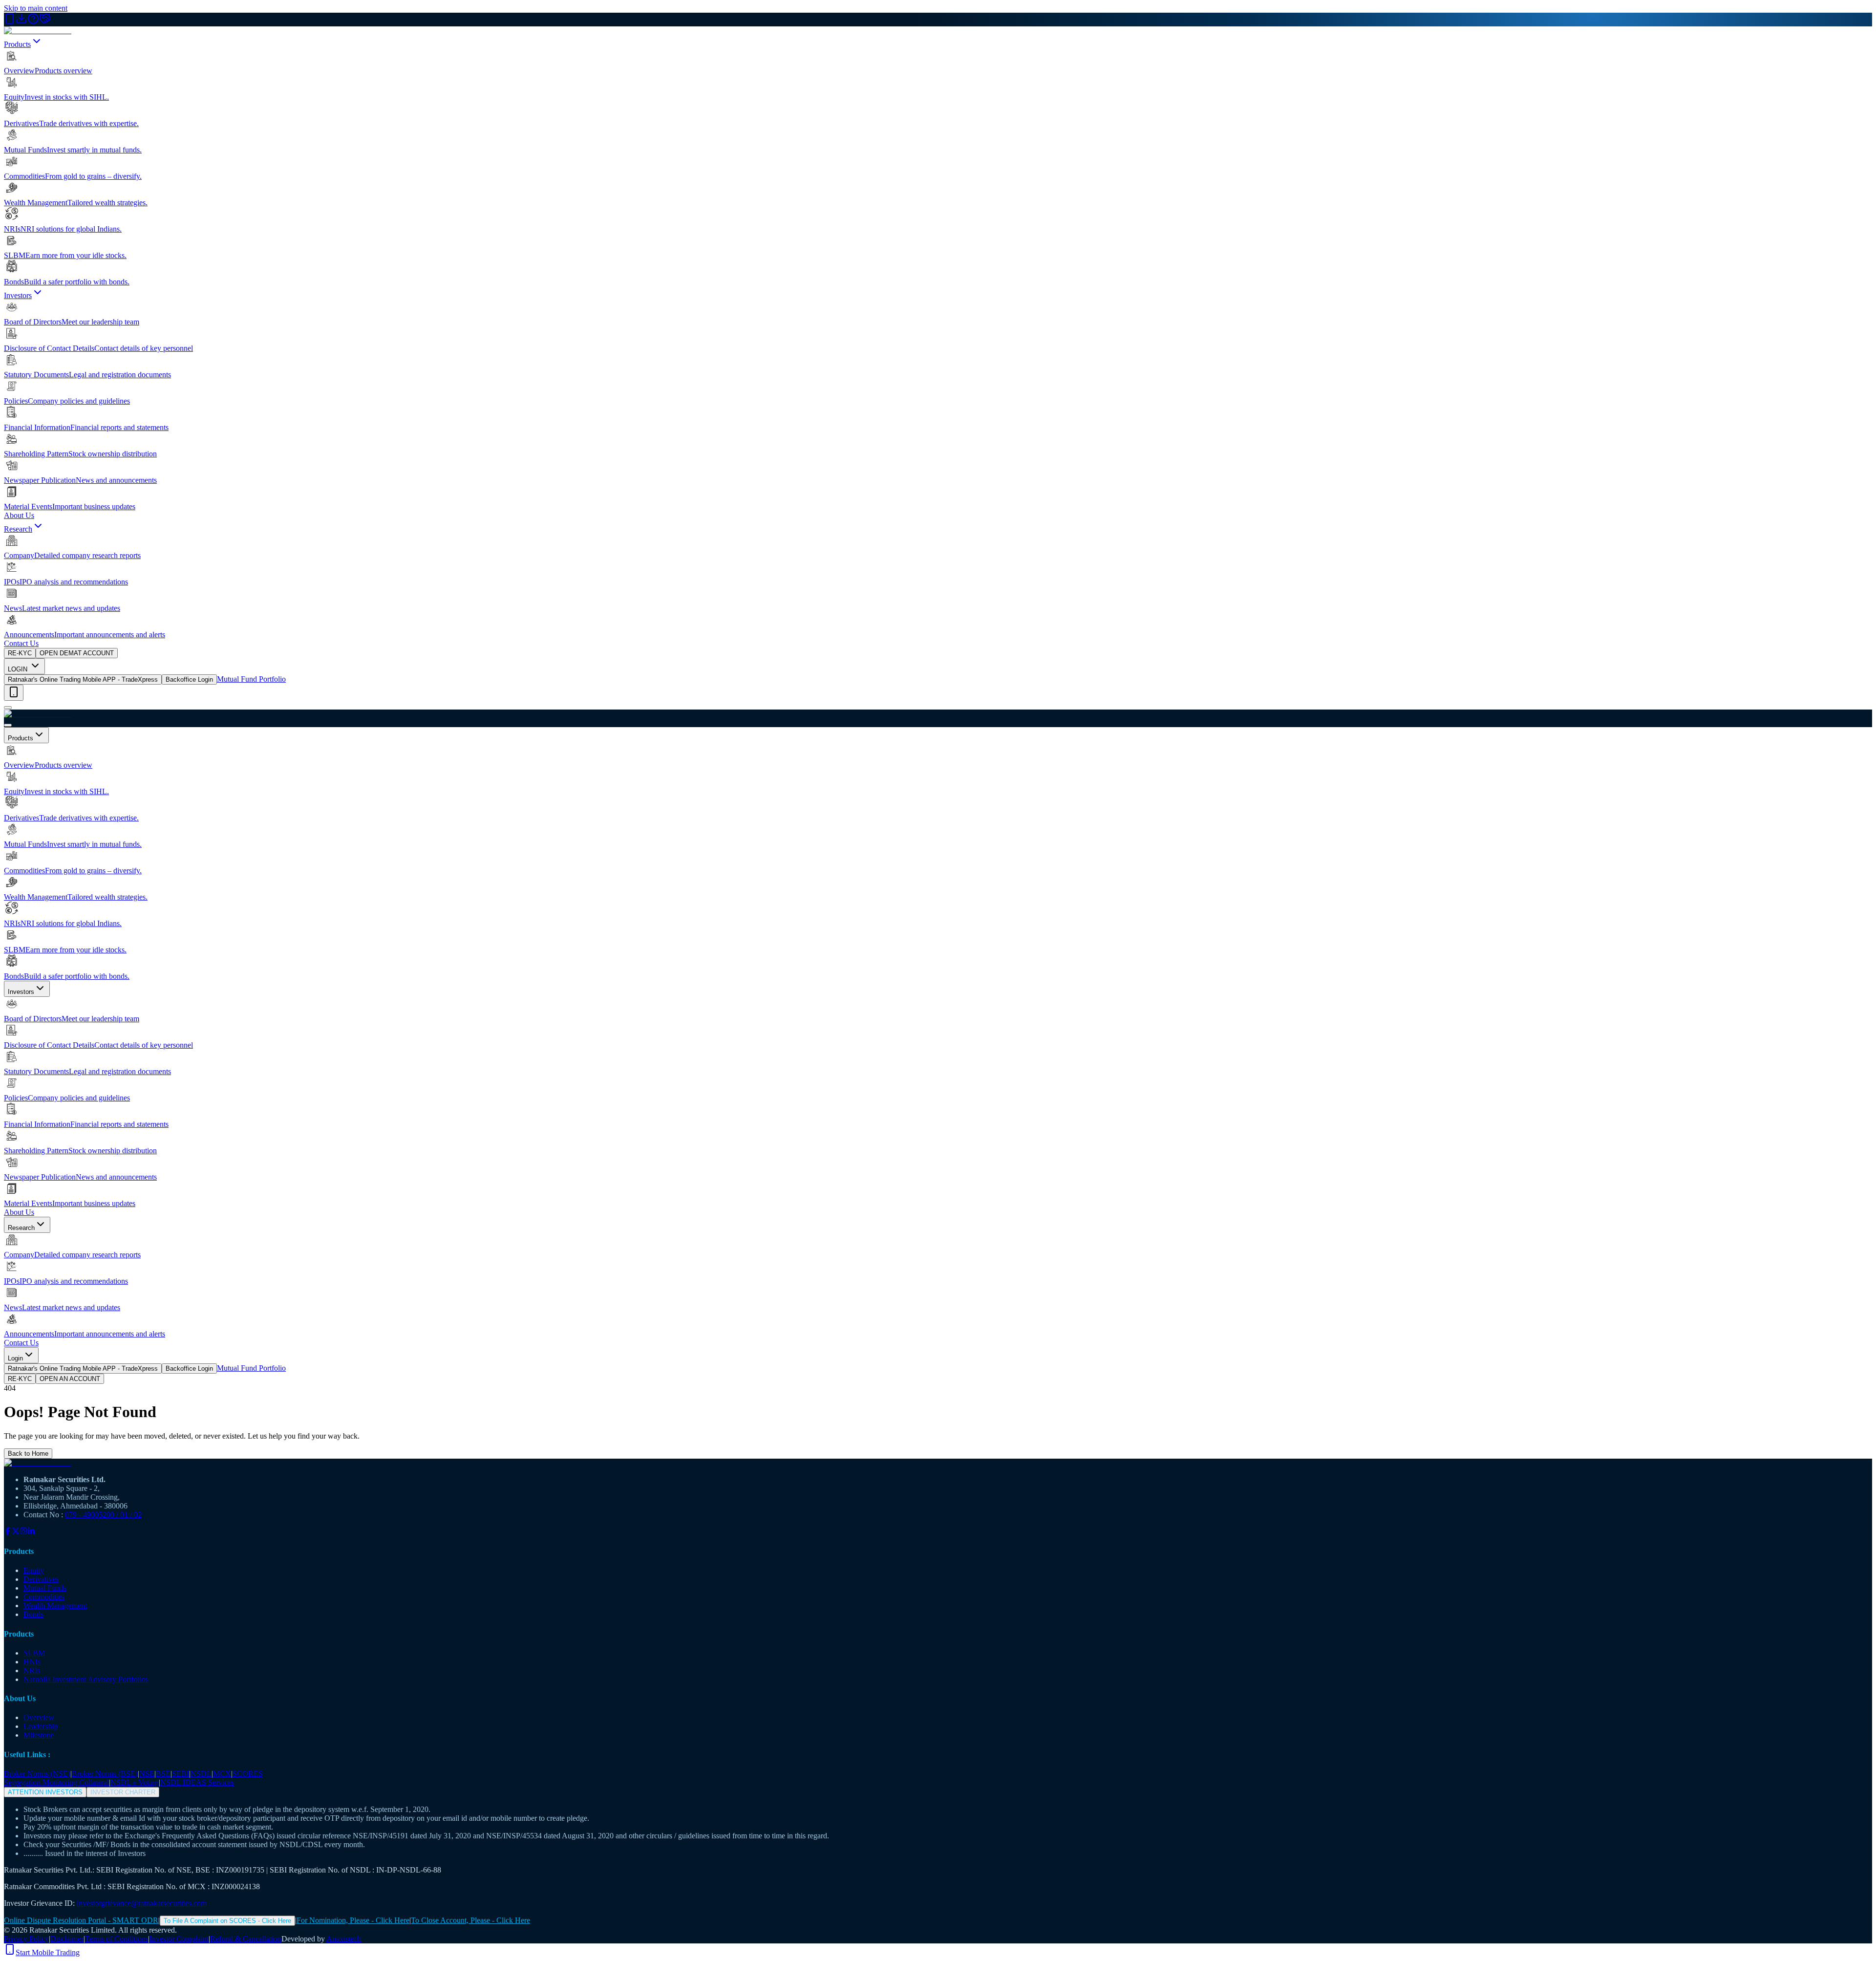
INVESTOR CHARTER (123, 1792)
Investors (18, 295)
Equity (34, 1570)
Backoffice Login (189, 679)
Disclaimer (67, 1939)
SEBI (181, 1774)
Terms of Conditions (117, 1939)
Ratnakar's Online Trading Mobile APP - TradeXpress (83, 679)
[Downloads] (21, 22)
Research (18, 529)
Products (17, 44)
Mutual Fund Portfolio (251, 679)
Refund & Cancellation (246, 1939)
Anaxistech (344, 1939)
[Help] (33, 22)
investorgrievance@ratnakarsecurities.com (142, 1903)
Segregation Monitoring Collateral (56, 1782)
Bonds (33, 1614)
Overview (39, 1717)
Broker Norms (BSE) (105, 1774)
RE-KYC (20, 653)
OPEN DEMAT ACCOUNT (77, 653)
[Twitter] (16, 1532)
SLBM (34, 1653)
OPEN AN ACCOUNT (70, 1379)
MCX (222, 1774)
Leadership (41, 1726)
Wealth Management (55, 1605)
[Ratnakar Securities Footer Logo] (938, 1463)
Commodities (44, 1597)
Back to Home (28, 1454)
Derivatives (41, 1579)
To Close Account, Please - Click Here (470, 1920)
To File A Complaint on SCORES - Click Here (227, 1921)
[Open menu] (8, 708)
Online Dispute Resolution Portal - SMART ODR (81, 1920)
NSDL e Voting (135, 1782)
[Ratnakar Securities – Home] (38, 31)
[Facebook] (8, 1532)
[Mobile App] (10, 22)
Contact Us (21, 643)
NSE (147, 1774)
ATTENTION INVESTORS (45, 1792)
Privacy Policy (26, 1939)
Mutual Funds (45, 1588)
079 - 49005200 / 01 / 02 (103, 1515)
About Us (19, 515)
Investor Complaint (179, 1939)
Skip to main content (36, 8)
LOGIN (19, 669)
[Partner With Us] (45, 22)
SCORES (248, 1774)
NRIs (32, 1670)
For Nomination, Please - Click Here (353, 1920)
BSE (163, 1774)
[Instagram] (23, 1532)
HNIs (32, 1662)
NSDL (201, 1774)
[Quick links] (14, 693)
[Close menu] (8, 725)
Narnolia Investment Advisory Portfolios (86, 1679)
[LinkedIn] (31, 1532)
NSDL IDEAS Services (197, 1782)
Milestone (39, 1735)
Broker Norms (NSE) (37, 1774)
